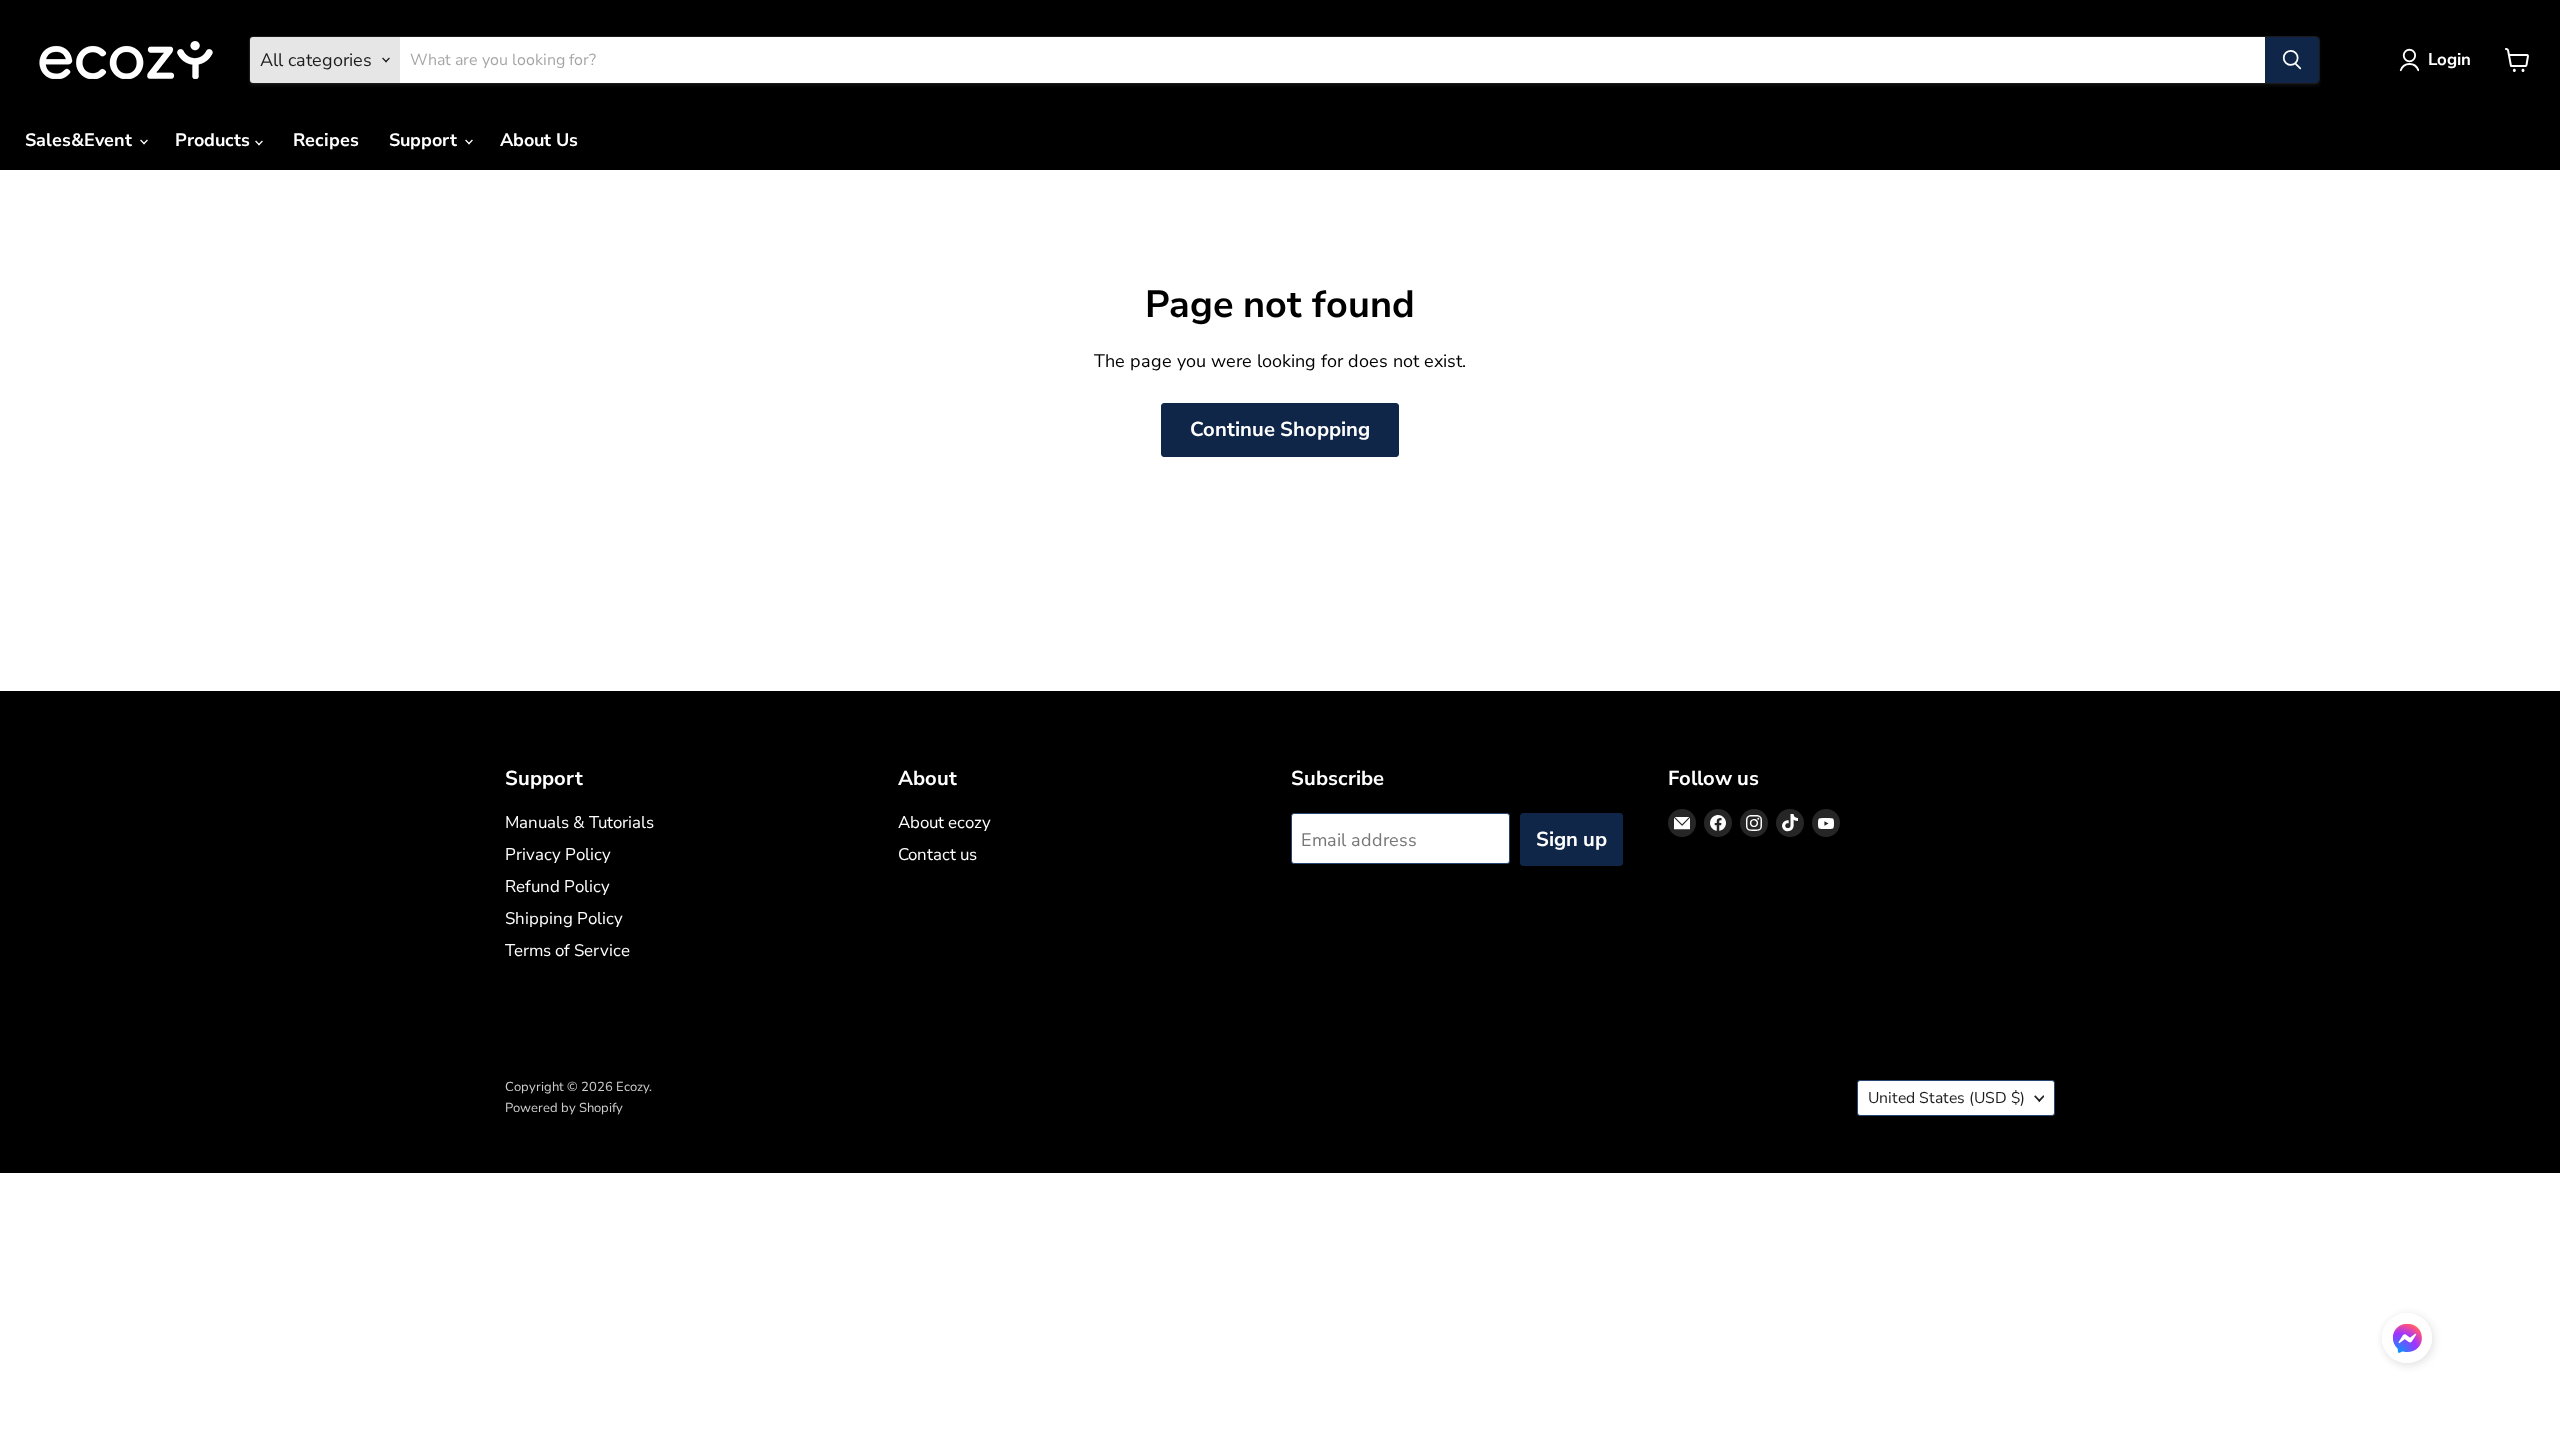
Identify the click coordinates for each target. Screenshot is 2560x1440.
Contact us (937, 854)
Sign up (1571, 839)
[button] (2407, 1340)
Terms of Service (567, 950)
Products (215, 140)
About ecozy (944, 822)
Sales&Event (81, 140)
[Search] (2292, 60)
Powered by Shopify (564, 1108)
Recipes (326, 140)
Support (425, 140)
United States (1946, 1098)
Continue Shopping (1280, 429)
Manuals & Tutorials (579, 822)
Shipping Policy (564, 918)
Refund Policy (557, 886)
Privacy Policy (558, 854)
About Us (539, 140)
